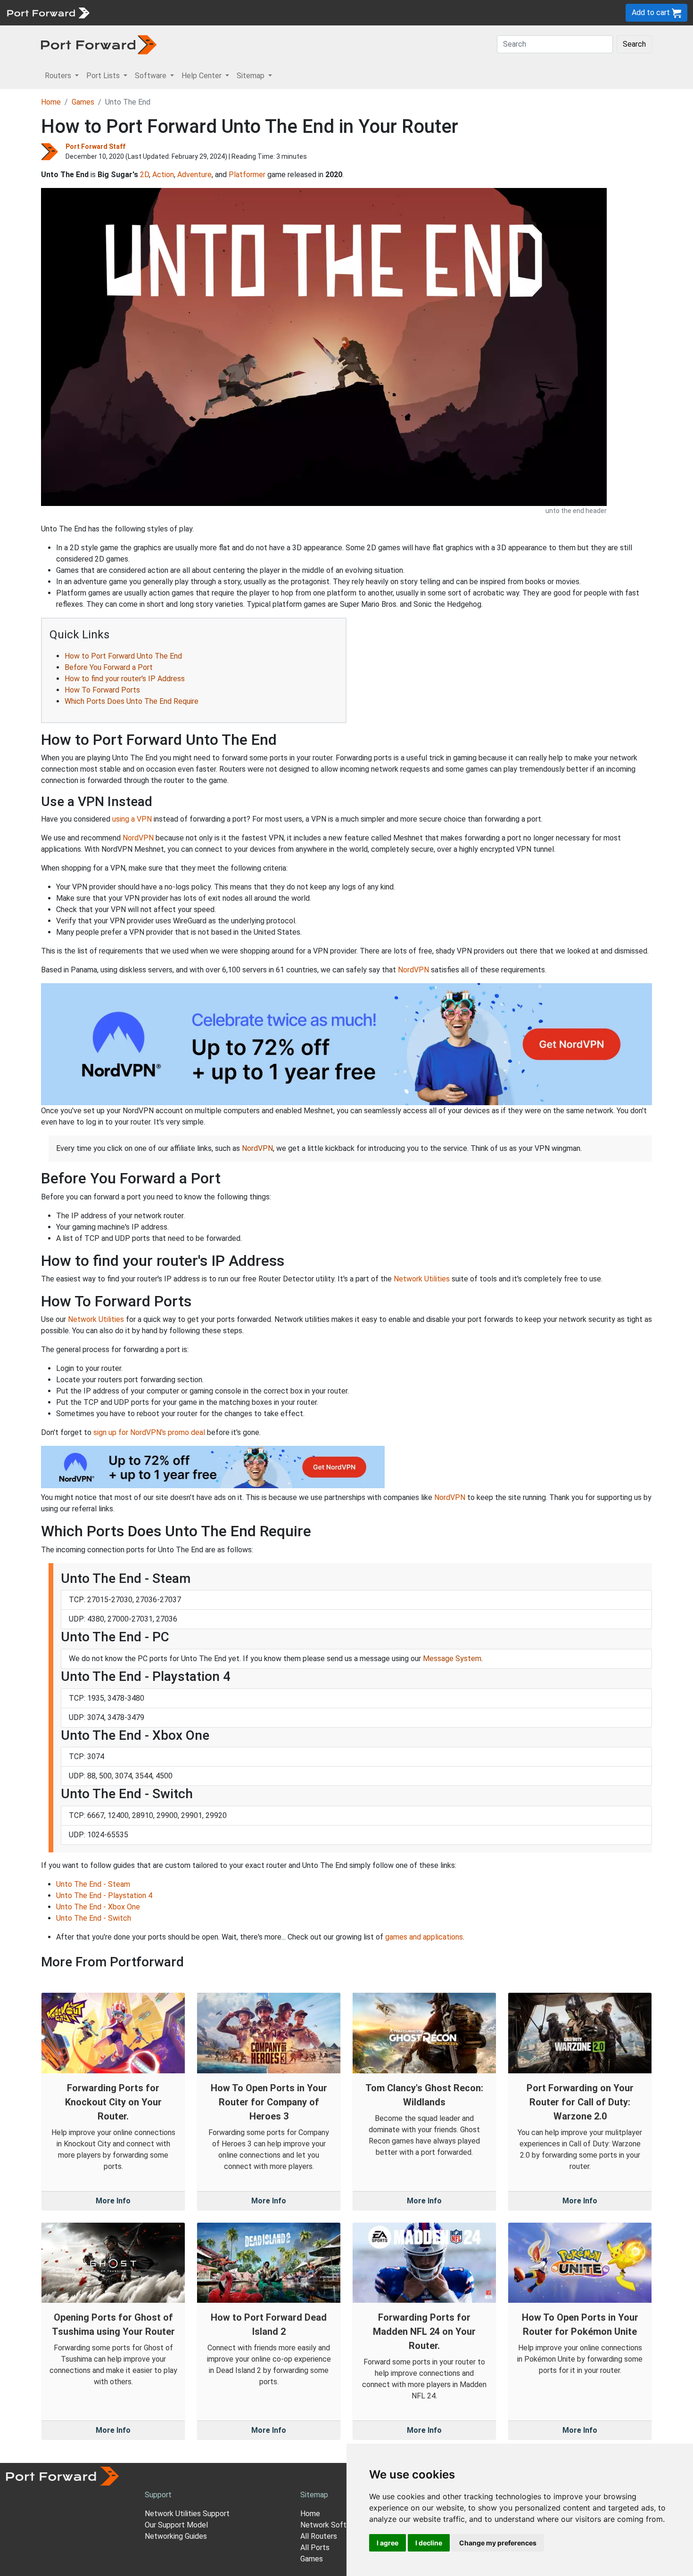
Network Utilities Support (187, 2514)
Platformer (247, 175)
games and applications (424, 1937)
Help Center (251, 12)
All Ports (315, 2547)
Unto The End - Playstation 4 (104, 1895)
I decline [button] (429, 2543)
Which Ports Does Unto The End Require (132, 701)
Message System (452, 1659)
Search (634, 44)
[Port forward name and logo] (48, 12)
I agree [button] (388, 2543)
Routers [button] (59, 76)
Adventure (194, 175)
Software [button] (152, 76)
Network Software (331, 2525)
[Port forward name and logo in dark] (99, 44)
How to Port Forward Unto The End (123, 656)
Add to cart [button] (652, 12)
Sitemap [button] (252, 76)
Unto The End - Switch (94, 1918)
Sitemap (292, 12)
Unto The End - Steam (93, 1884)
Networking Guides (176, 2536)
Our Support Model (176, 2525)
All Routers (319, 2536)
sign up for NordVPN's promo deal (149, 1432)
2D (144, 175)
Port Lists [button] (104, 76)
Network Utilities (422, 1279)
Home (51, 102)
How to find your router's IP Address (125, 679)
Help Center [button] (202, 76)
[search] (318, 12)
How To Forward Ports (102, 690)
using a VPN (132, 819)
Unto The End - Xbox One (98, 1907)
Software (207, 12)
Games (83, 102)
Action (163, 175)
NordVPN (138, 838)
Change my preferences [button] (498, 2543)
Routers (130, 12)
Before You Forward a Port (109, 667)
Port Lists (167, 12)
